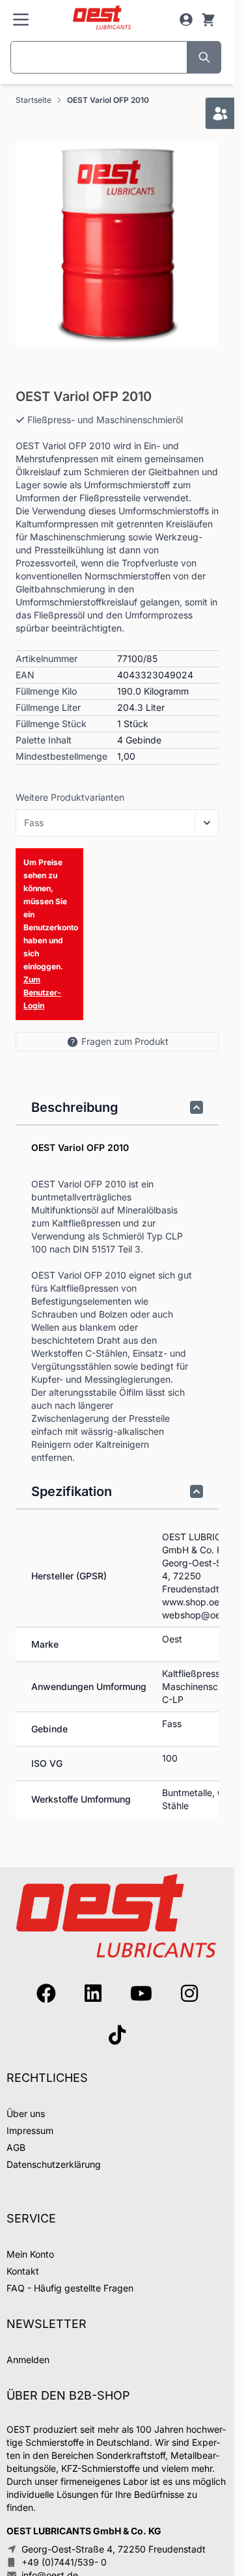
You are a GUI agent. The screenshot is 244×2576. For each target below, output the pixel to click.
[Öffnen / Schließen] (207, 823)
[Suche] (204, 57)
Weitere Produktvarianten (70, 797)
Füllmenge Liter (48, 707)
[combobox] (99, 57)
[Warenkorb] (208, 20)
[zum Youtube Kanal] (141, 1993)
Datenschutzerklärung (54, 2164)
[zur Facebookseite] (46, 1993)
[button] (117, 244)
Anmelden (28, 2360)
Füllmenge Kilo (46, 691)
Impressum (30, 2130)
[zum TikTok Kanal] (117, 2035)
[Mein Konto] (186, 20)
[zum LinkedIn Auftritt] (93, 1993)
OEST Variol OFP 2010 (108, 100)
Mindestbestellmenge (61, 756)
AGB (16, 2147)
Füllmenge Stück (51, 724)
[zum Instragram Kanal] (189, 1993)
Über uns (26, 2113)
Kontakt (23, 2271)
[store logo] (102, 18)
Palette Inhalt (44, 740)
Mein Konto (30, 2254)
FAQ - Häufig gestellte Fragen (70, 2288)
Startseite (34, 100)
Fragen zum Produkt (125, 1041)
